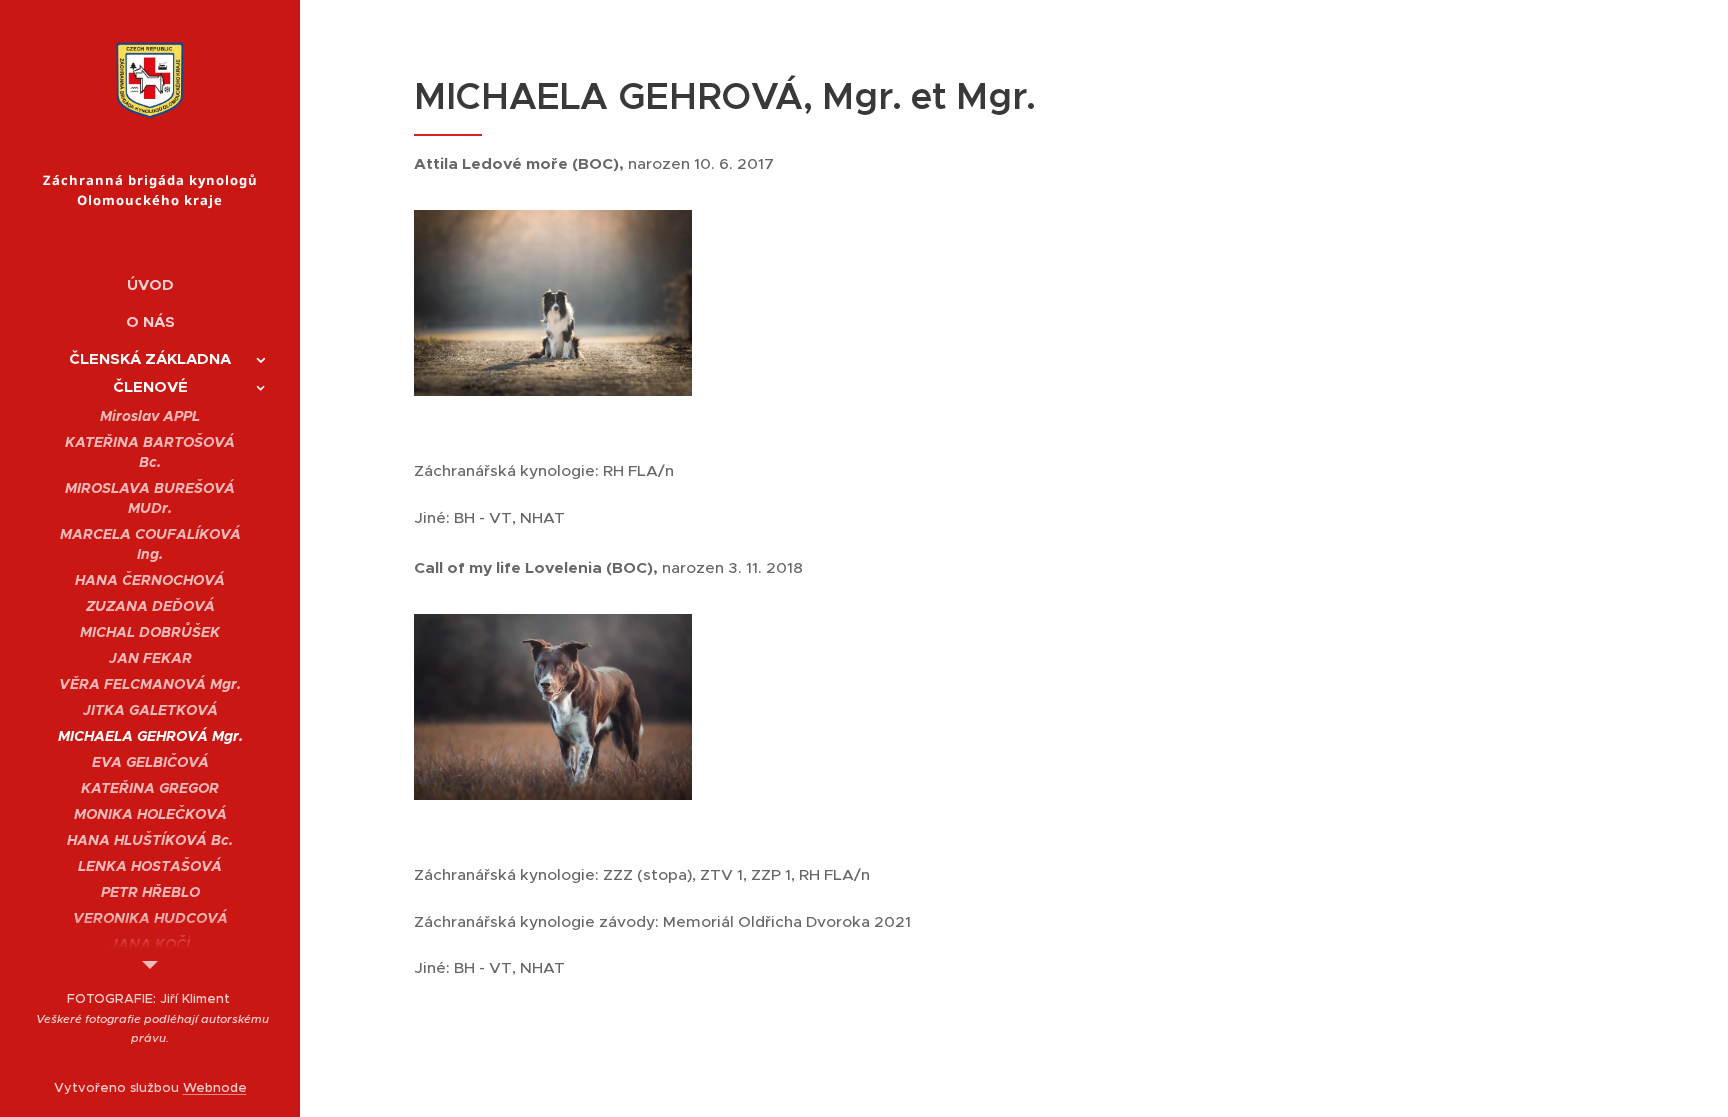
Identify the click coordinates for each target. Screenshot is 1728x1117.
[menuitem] (150, 284)
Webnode (215, 1087)
